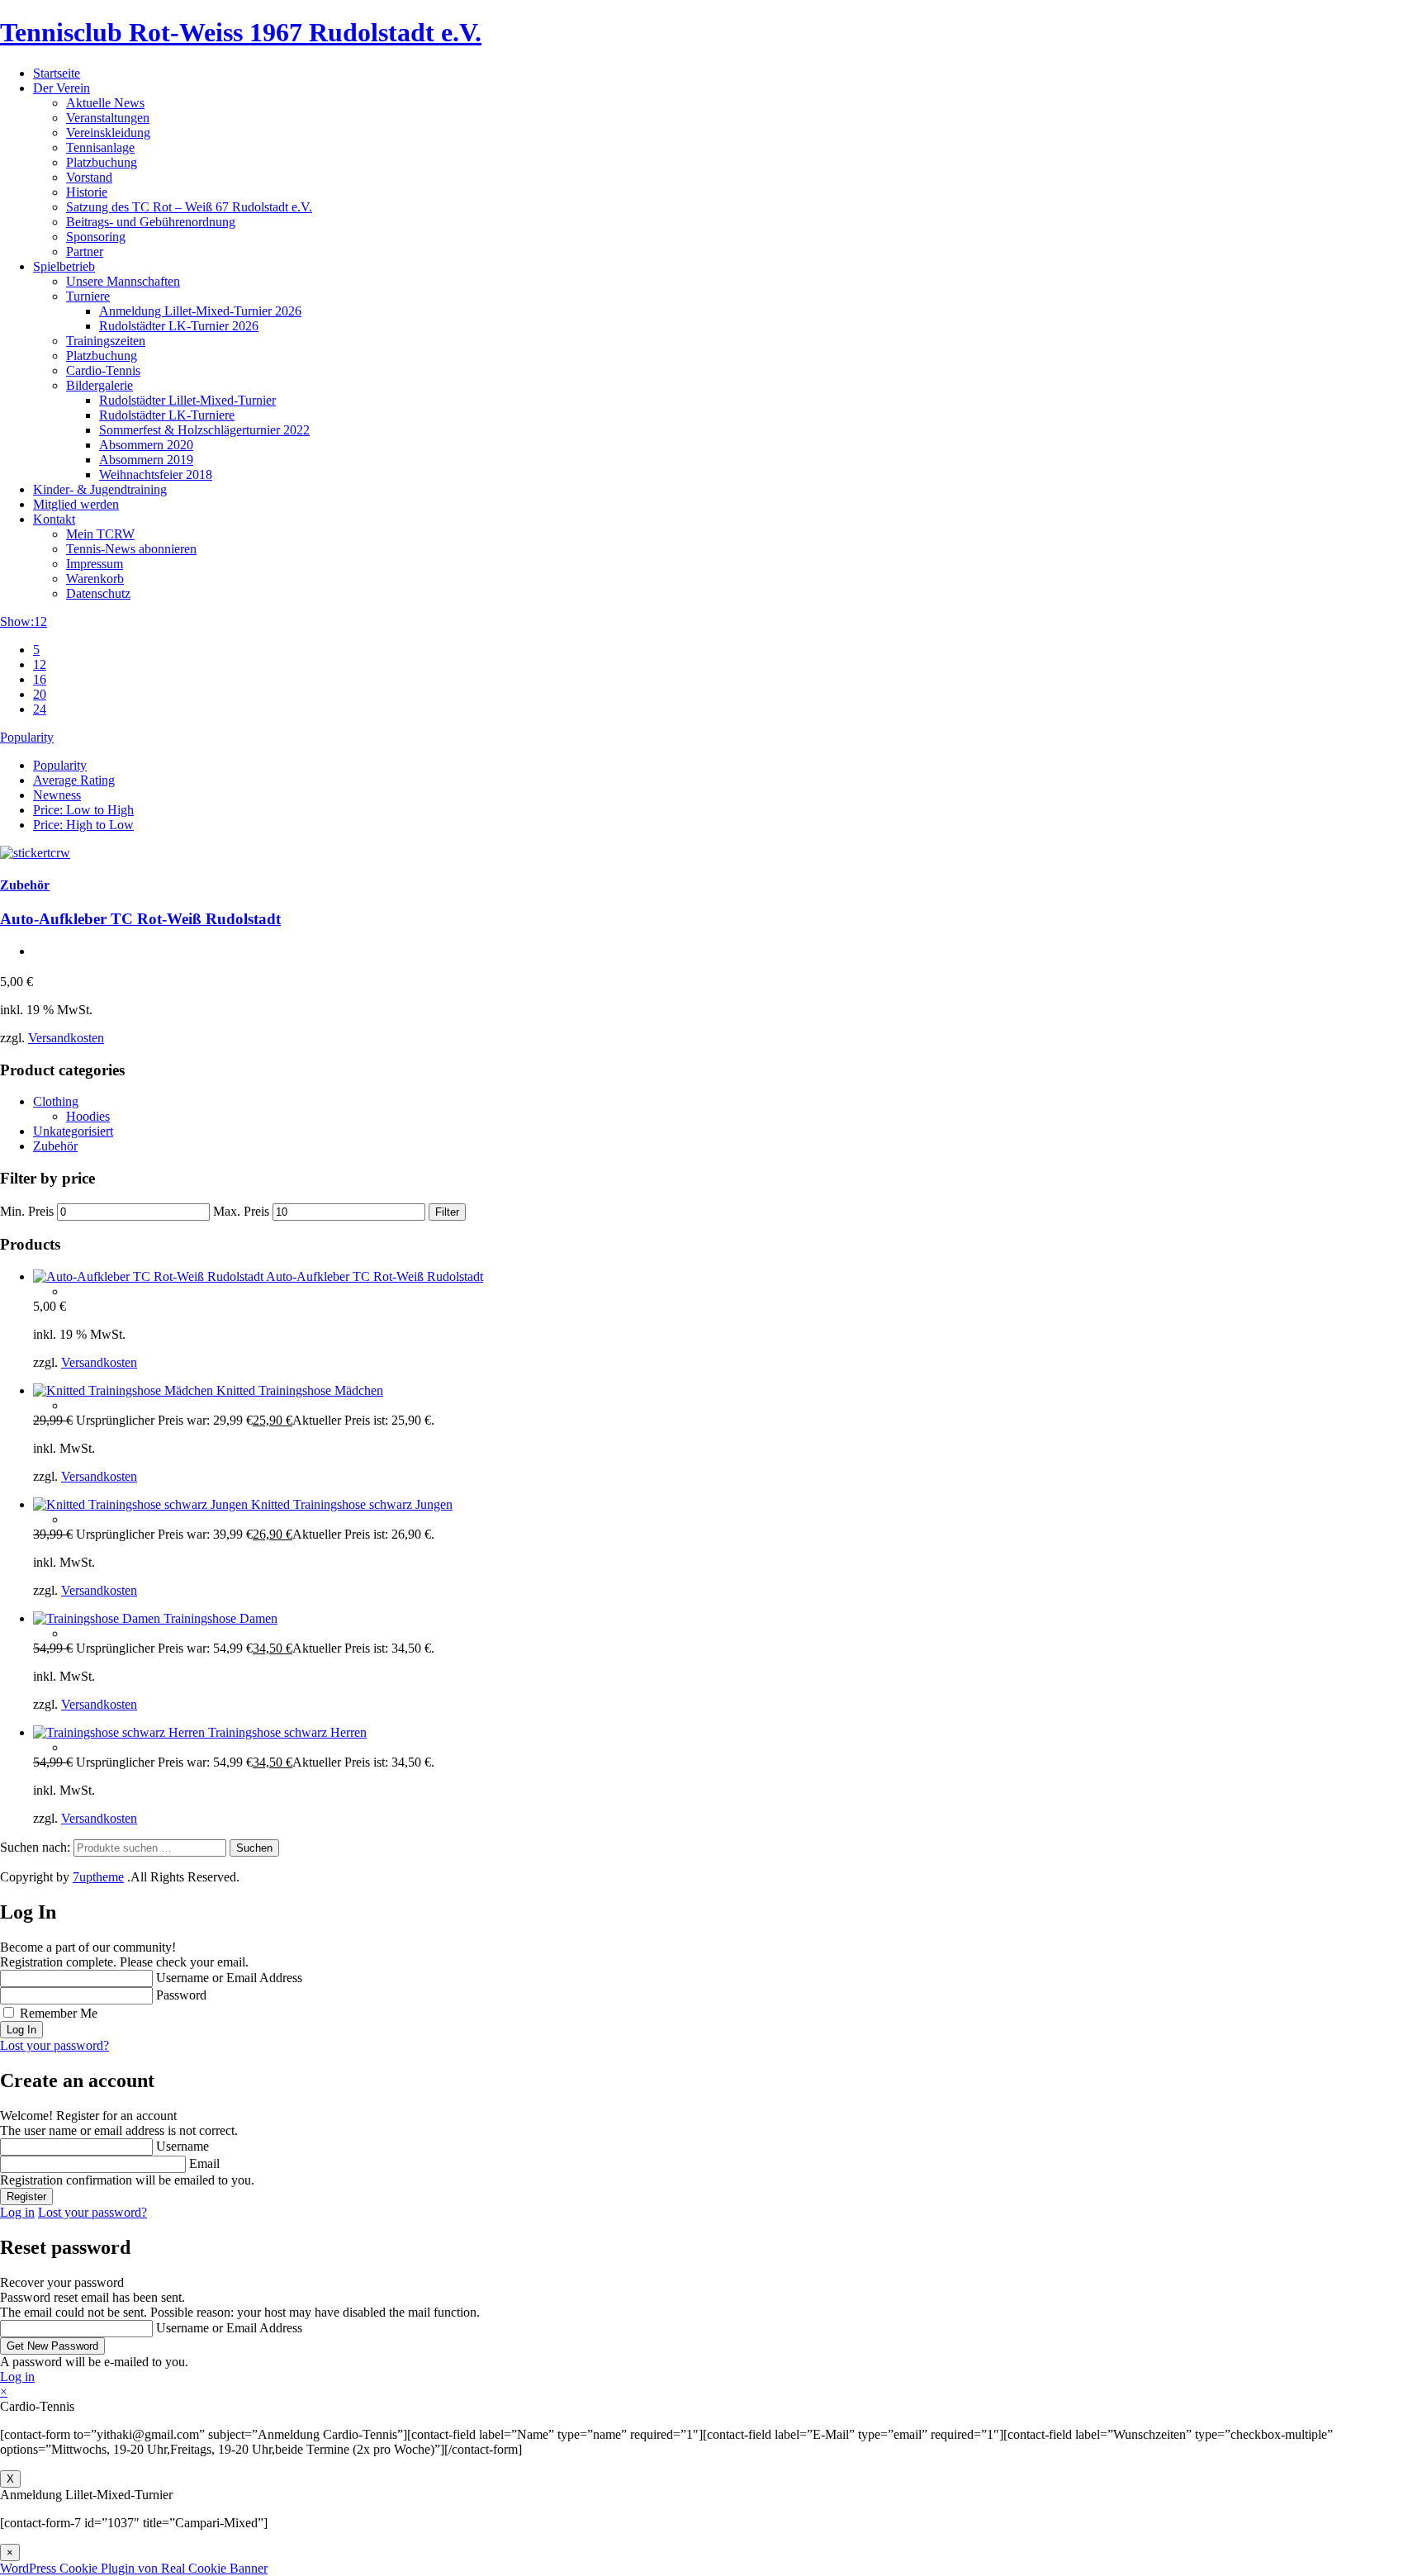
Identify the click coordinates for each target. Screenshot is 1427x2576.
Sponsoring (96, 237)
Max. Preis (241, 1211)
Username (183, 2146)
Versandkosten (66, 1038)
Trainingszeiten (106, 341)
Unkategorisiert (73, 1131)
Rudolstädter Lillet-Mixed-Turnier (187, 400)
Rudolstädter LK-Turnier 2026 (179, 326)
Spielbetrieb (64, 266)
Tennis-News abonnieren (131, 549)
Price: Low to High (83, 810)
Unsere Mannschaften (123, 281)
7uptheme (98, 1877)
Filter (447, 1212)
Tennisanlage (100, 147)
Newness (57, 795)
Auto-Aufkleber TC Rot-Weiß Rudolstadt (140, 919)
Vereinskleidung (108, 133)
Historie (87, 192)
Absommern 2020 (146, 445)
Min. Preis (27, 1211)
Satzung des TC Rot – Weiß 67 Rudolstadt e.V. (189, 207)
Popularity (60, 765)
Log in (17, 2212)
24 (40, 709)
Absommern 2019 (146, 460)
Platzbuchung (102, 162)
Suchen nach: (35, 1847)
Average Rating (74, 780)
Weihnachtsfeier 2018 (156, 474)
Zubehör (25, 885)
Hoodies (88, 1116)
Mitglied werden (76, 504)
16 (40, 679)
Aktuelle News (105, 103)
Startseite (57, 73)
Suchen (254, 1848)
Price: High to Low (83, 825)
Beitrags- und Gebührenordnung (151, 222)
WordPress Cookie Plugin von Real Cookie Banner (134, 2568)
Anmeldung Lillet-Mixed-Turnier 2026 (200, 311)
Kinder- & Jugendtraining (100, 489)
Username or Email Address (229, 1978)
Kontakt (54, 519)
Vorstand (89, 177)
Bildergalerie (100, 385)
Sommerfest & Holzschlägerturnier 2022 (204, 430)
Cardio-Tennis (103, 370)
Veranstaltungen (108, 118)
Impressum (95, 564)
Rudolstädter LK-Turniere (167, 415)
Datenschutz (98, 593)
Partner (85, 251)
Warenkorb (95, 579)
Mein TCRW (100, 534)
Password (181, 1995)
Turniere (88, 296)
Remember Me (59, 2013)
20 (40, 694)
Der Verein (62, 88)
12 (40, 664)
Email (204, 2163)
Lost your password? (55, 2045)
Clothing (56, 1101)
